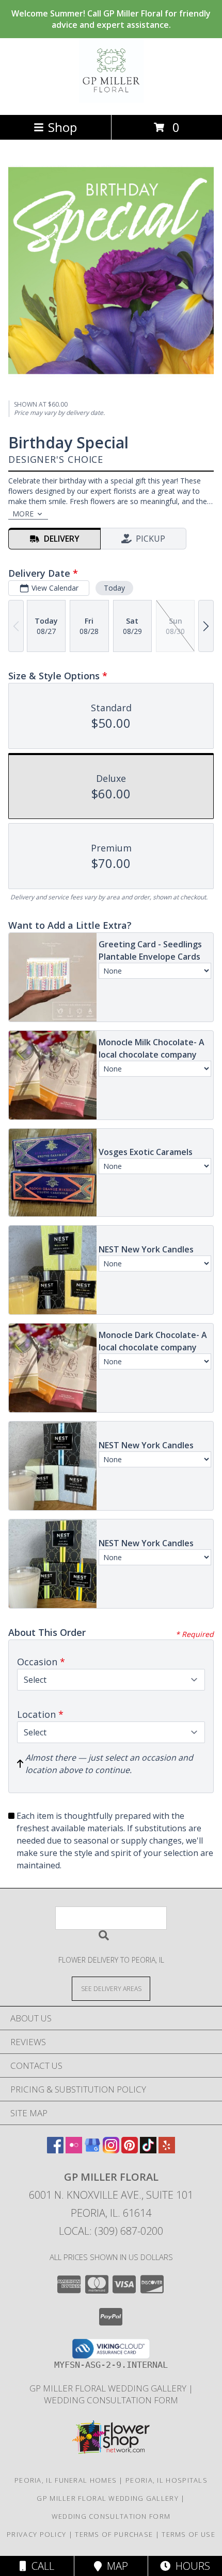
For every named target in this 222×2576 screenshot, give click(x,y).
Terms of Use (188, 2534)
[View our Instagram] (111, 2150)
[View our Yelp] (167, 2150)
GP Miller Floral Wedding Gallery (109, 2388)
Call (40, 2566)
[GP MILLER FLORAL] (111, 100)
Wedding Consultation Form (111, 2400)
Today (114, 588)
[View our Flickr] (74, 2150)
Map (115, 2566)
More (23, 514)
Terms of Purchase (114, 2534)
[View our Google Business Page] (92, 2150)
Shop (62, 127)
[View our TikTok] (148, 2150)
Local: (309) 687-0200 (111, 2231)
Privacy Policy (36, 2534)
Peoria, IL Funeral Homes (66, 2480)
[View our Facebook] (55, 2150)
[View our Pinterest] (130, 2150)
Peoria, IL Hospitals (166, 2480)
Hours (190, 2566)
